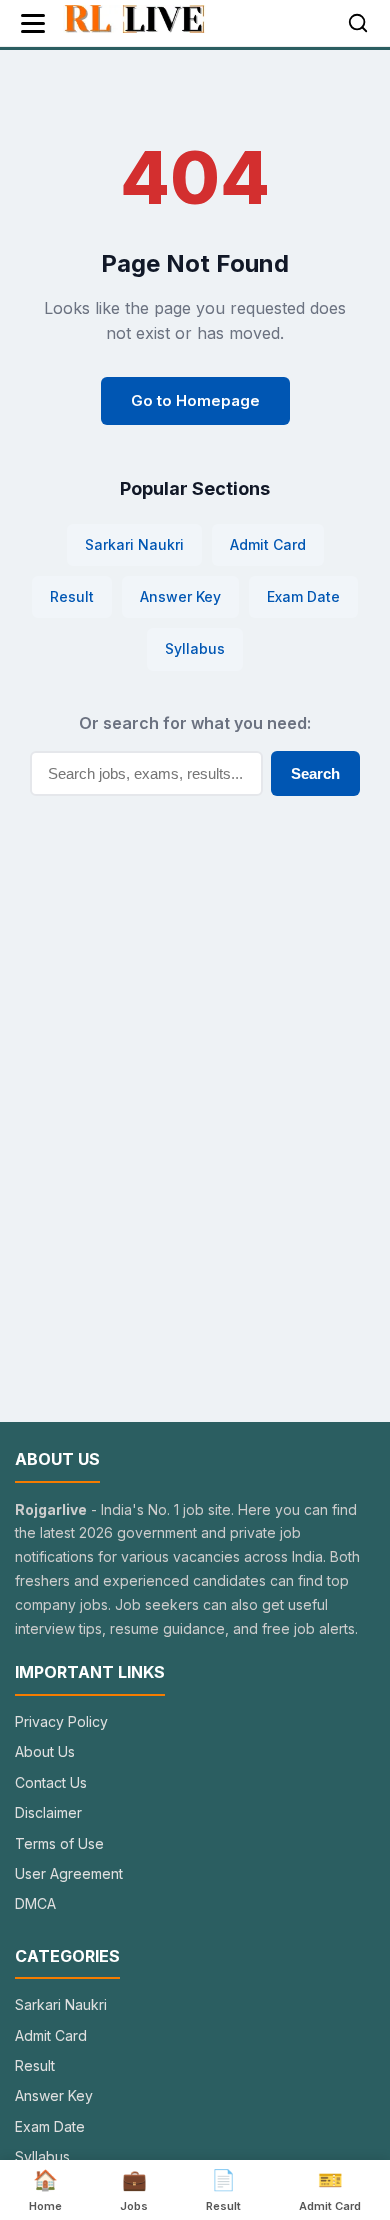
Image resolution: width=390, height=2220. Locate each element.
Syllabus (195, 648)
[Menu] (33, 23)
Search (315, 773)
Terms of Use (59, 1843)
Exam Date (303, 596)
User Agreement (69, 1873)
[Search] (358, 23)
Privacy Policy (61, 1721)
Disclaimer (48, 1812)
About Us (45, 1751)
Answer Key (180, 596)
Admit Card (268, 544)
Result (72, 596)
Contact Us (51, 1782)
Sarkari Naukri (134, 544)
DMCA (35, 1903)
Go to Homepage (195, 400)
